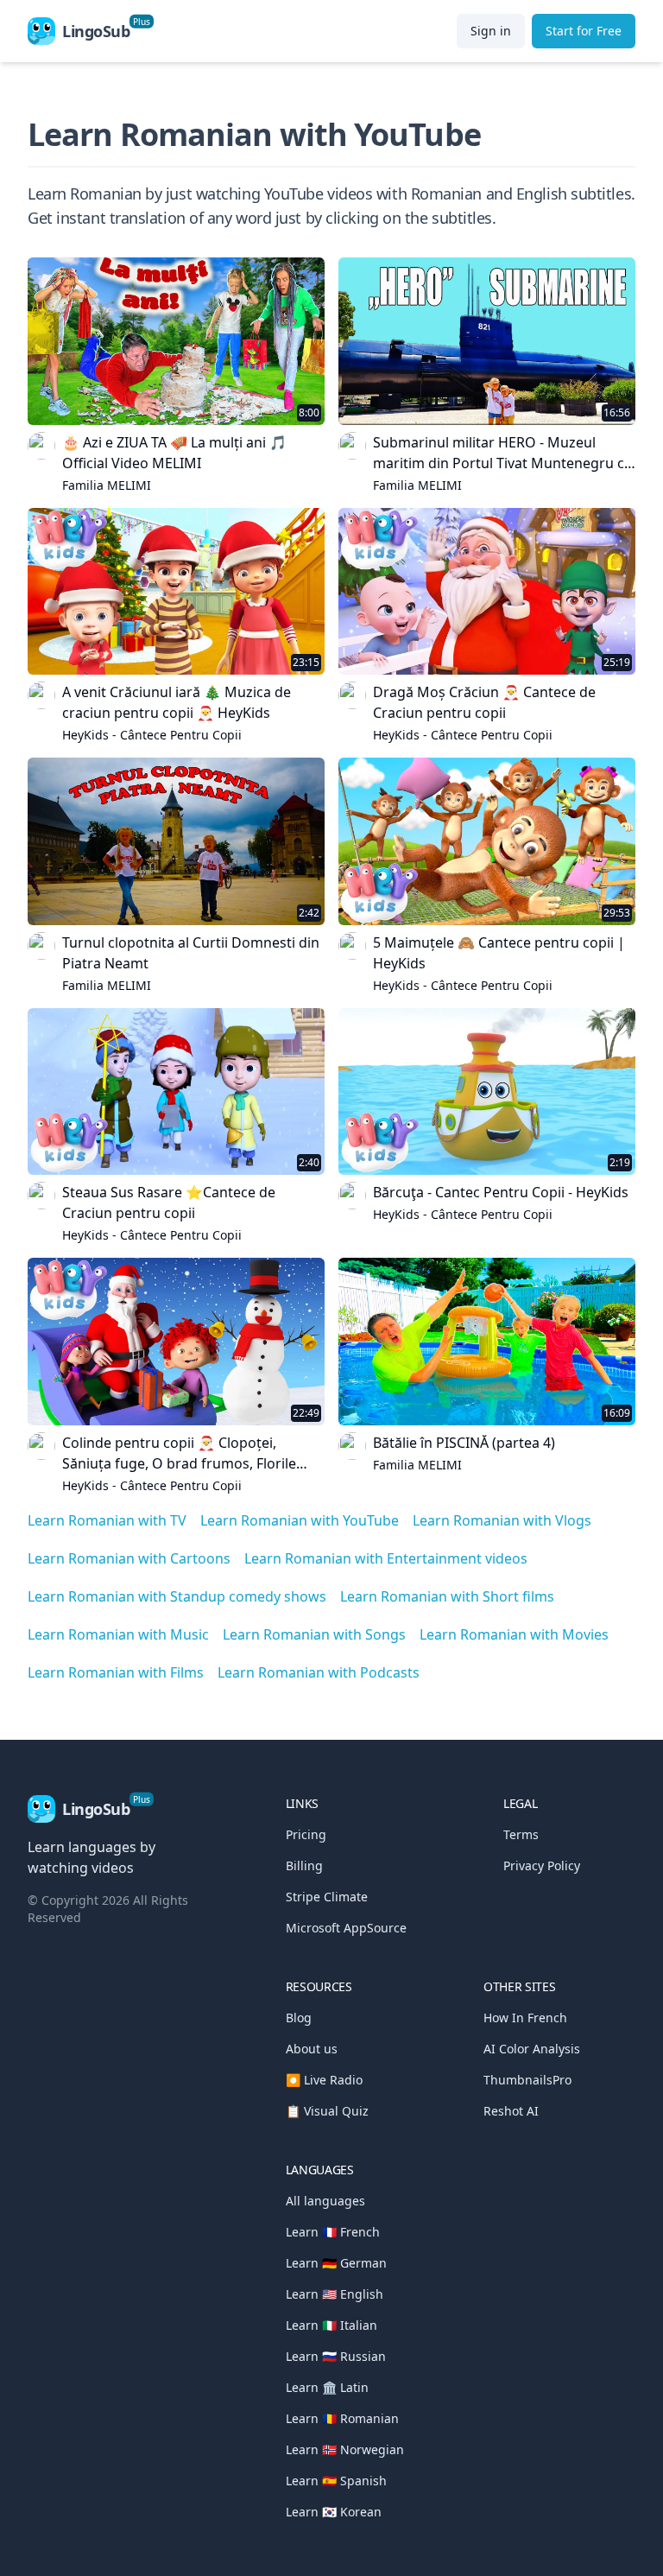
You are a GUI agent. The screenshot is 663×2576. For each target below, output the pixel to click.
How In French (525, 2018)
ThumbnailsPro (527, 2080)
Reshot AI (511, 2111)
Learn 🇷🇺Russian (336, 2356)
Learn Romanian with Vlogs (502, 1520)
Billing (304, 1865)
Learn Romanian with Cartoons (129, 1558)
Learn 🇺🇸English (335, 2294)
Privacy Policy (542, 1865)
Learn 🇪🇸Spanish (336, 2481)
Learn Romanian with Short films (447, 1596)
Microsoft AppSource (346, 1928)
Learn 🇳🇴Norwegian (345, 2449)
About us (312, 2049)
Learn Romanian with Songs (314, 1634)
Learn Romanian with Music (118, 1634)
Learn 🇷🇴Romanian (342, 2418)
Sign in (491, 31)
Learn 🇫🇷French (333, 2232)
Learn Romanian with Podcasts (319, 1672)
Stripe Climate (327, 1897)
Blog (299, 2018)
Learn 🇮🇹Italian (331, 2325)
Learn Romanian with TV (107, 1520)
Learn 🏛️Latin (327, 2387)
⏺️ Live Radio (324, 2080)
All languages (325, 2201)
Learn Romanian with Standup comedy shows (177, 1596)
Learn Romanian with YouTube (300, 1520)
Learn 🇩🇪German (336, 2263)
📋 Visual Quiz (327, 2111)
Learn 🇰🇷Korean (334, 2512)
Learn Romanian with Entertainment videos (386, 1558)
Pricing (306, 1834)
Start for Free (584, 31)
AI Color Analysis (532, 2049)
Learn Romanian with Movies (514, 1634)
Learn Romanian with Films (116, 1672)
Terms (521, 1834)
